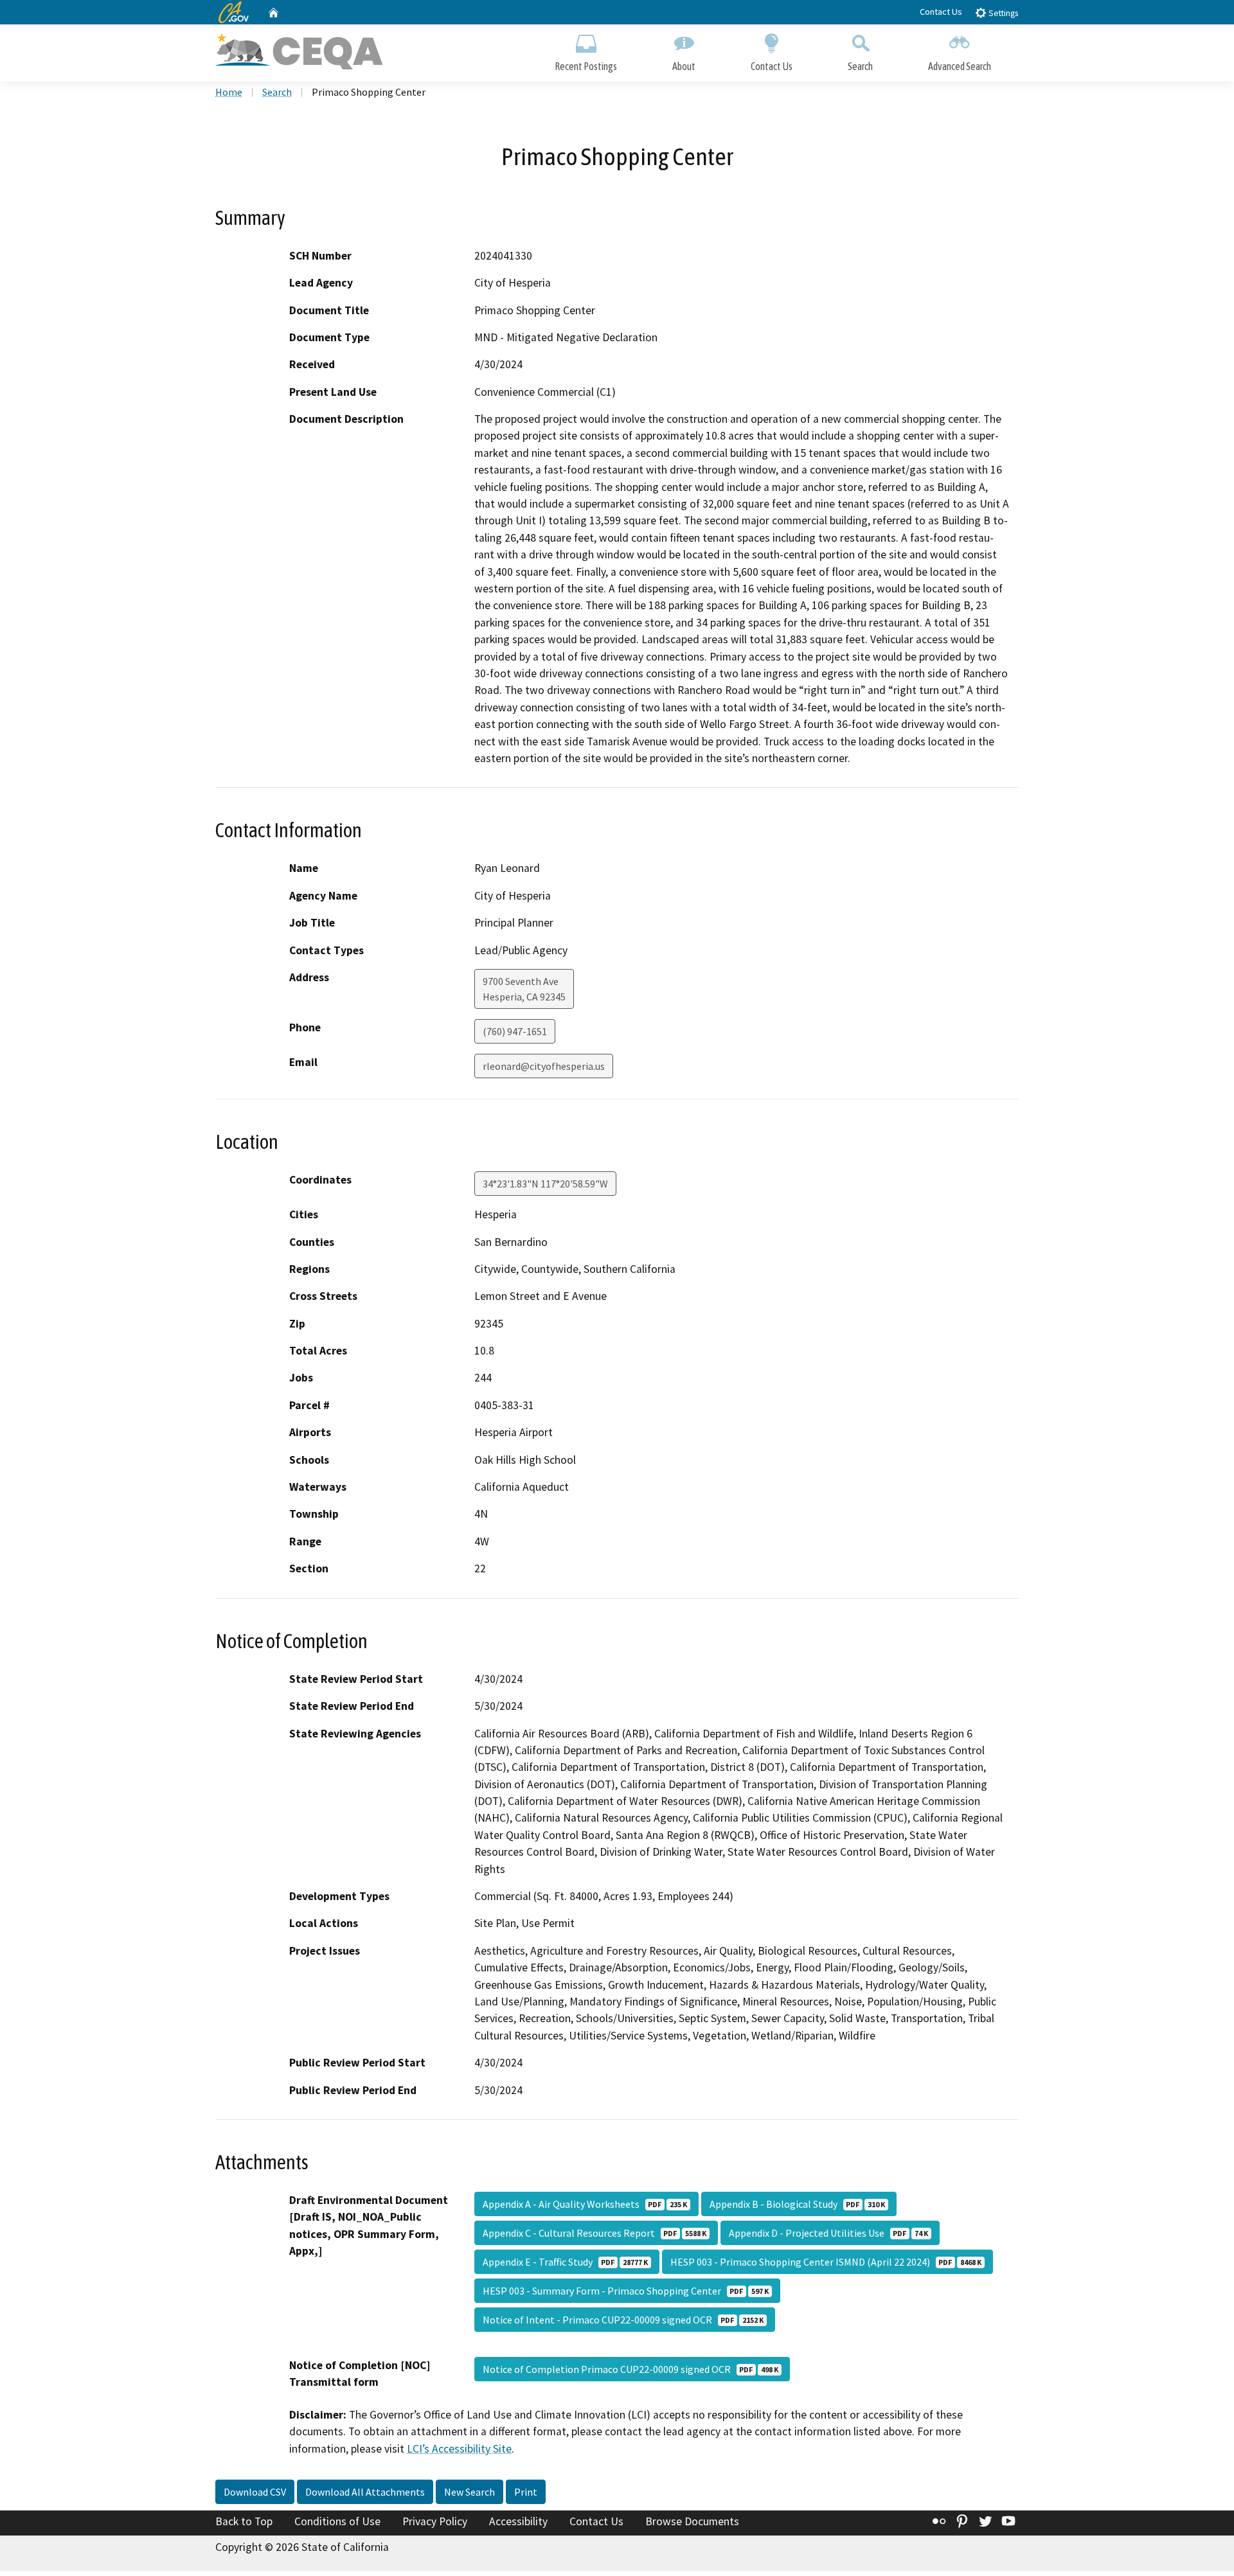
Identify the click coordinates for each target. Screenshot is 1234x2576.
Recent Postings (586, 66)
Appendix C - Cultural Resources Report (595, 2233)
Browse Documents (692, 2521)
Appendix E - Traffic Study (565, 2262)
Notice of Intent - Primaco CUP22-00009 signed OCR (623, 2320)
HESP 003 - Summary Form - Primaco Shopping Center (626, 2291)
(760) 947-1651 (515, 1031)
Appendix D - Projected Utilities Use (828, 2233)
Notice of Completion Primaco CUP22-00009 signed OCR (630, 2369)
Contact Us (941, 12)
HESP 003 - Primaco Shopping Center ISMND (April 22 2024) (826, 2262)
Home (229, 92)
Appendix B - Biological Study (797, 2204)
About (684, 66)
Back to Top (244, 2521)
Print (526, 2492)
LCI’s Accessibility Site (459, 2449)
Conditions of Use (337, 2521)
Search (860, 66)
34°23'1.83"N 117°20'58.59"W (545, 1184)
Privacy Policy (435, 2521)
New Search (469, 2492)
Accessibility (518, 2521)
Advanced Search (960, 66)
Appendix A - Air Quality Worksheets (585, 2204)
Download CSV (255, 2492)
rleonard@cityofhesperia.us (544, 1066)
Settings (1002, 13)
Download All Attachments (365, 2492)
